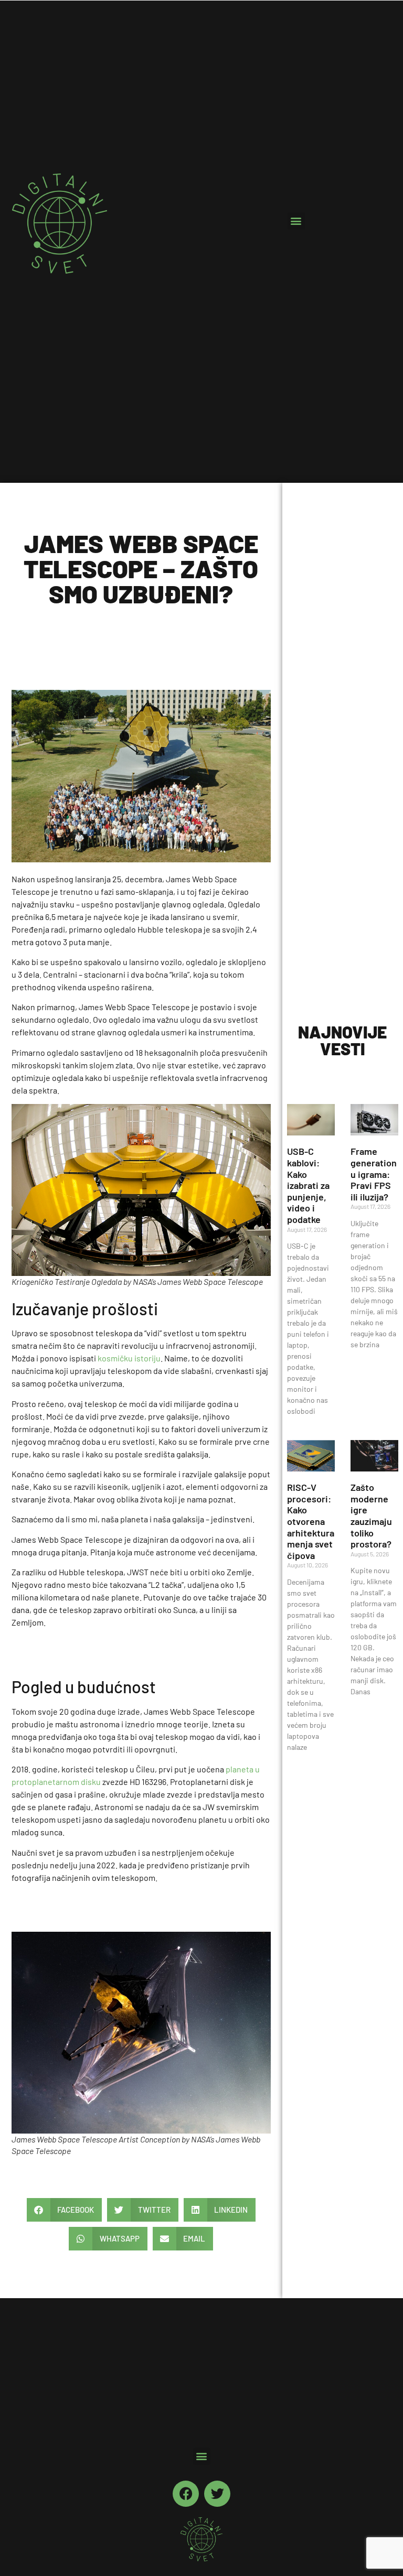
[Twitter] (217, 2494)
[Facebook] (186, 2494)
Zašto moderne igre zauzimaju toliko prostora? (371, 1516)
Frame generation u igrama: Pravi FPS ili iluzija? (374, 1174)
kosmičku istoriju (129, 1358)
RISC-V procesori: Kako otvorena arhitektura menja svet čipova (311, 1521)
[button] (296, 221)
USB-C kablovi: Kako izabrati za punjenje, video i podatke (308, 1185)
